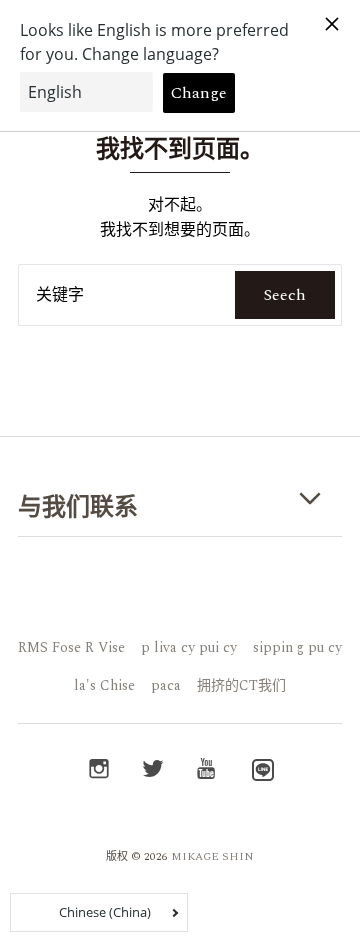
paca (166, 685)
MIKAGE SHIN (212, 856)
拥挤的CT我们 (241, 685)
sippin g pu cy (297, 647)
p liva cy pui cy (189, 647)
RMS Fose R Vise (71, 647)
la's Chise (104, 685)
